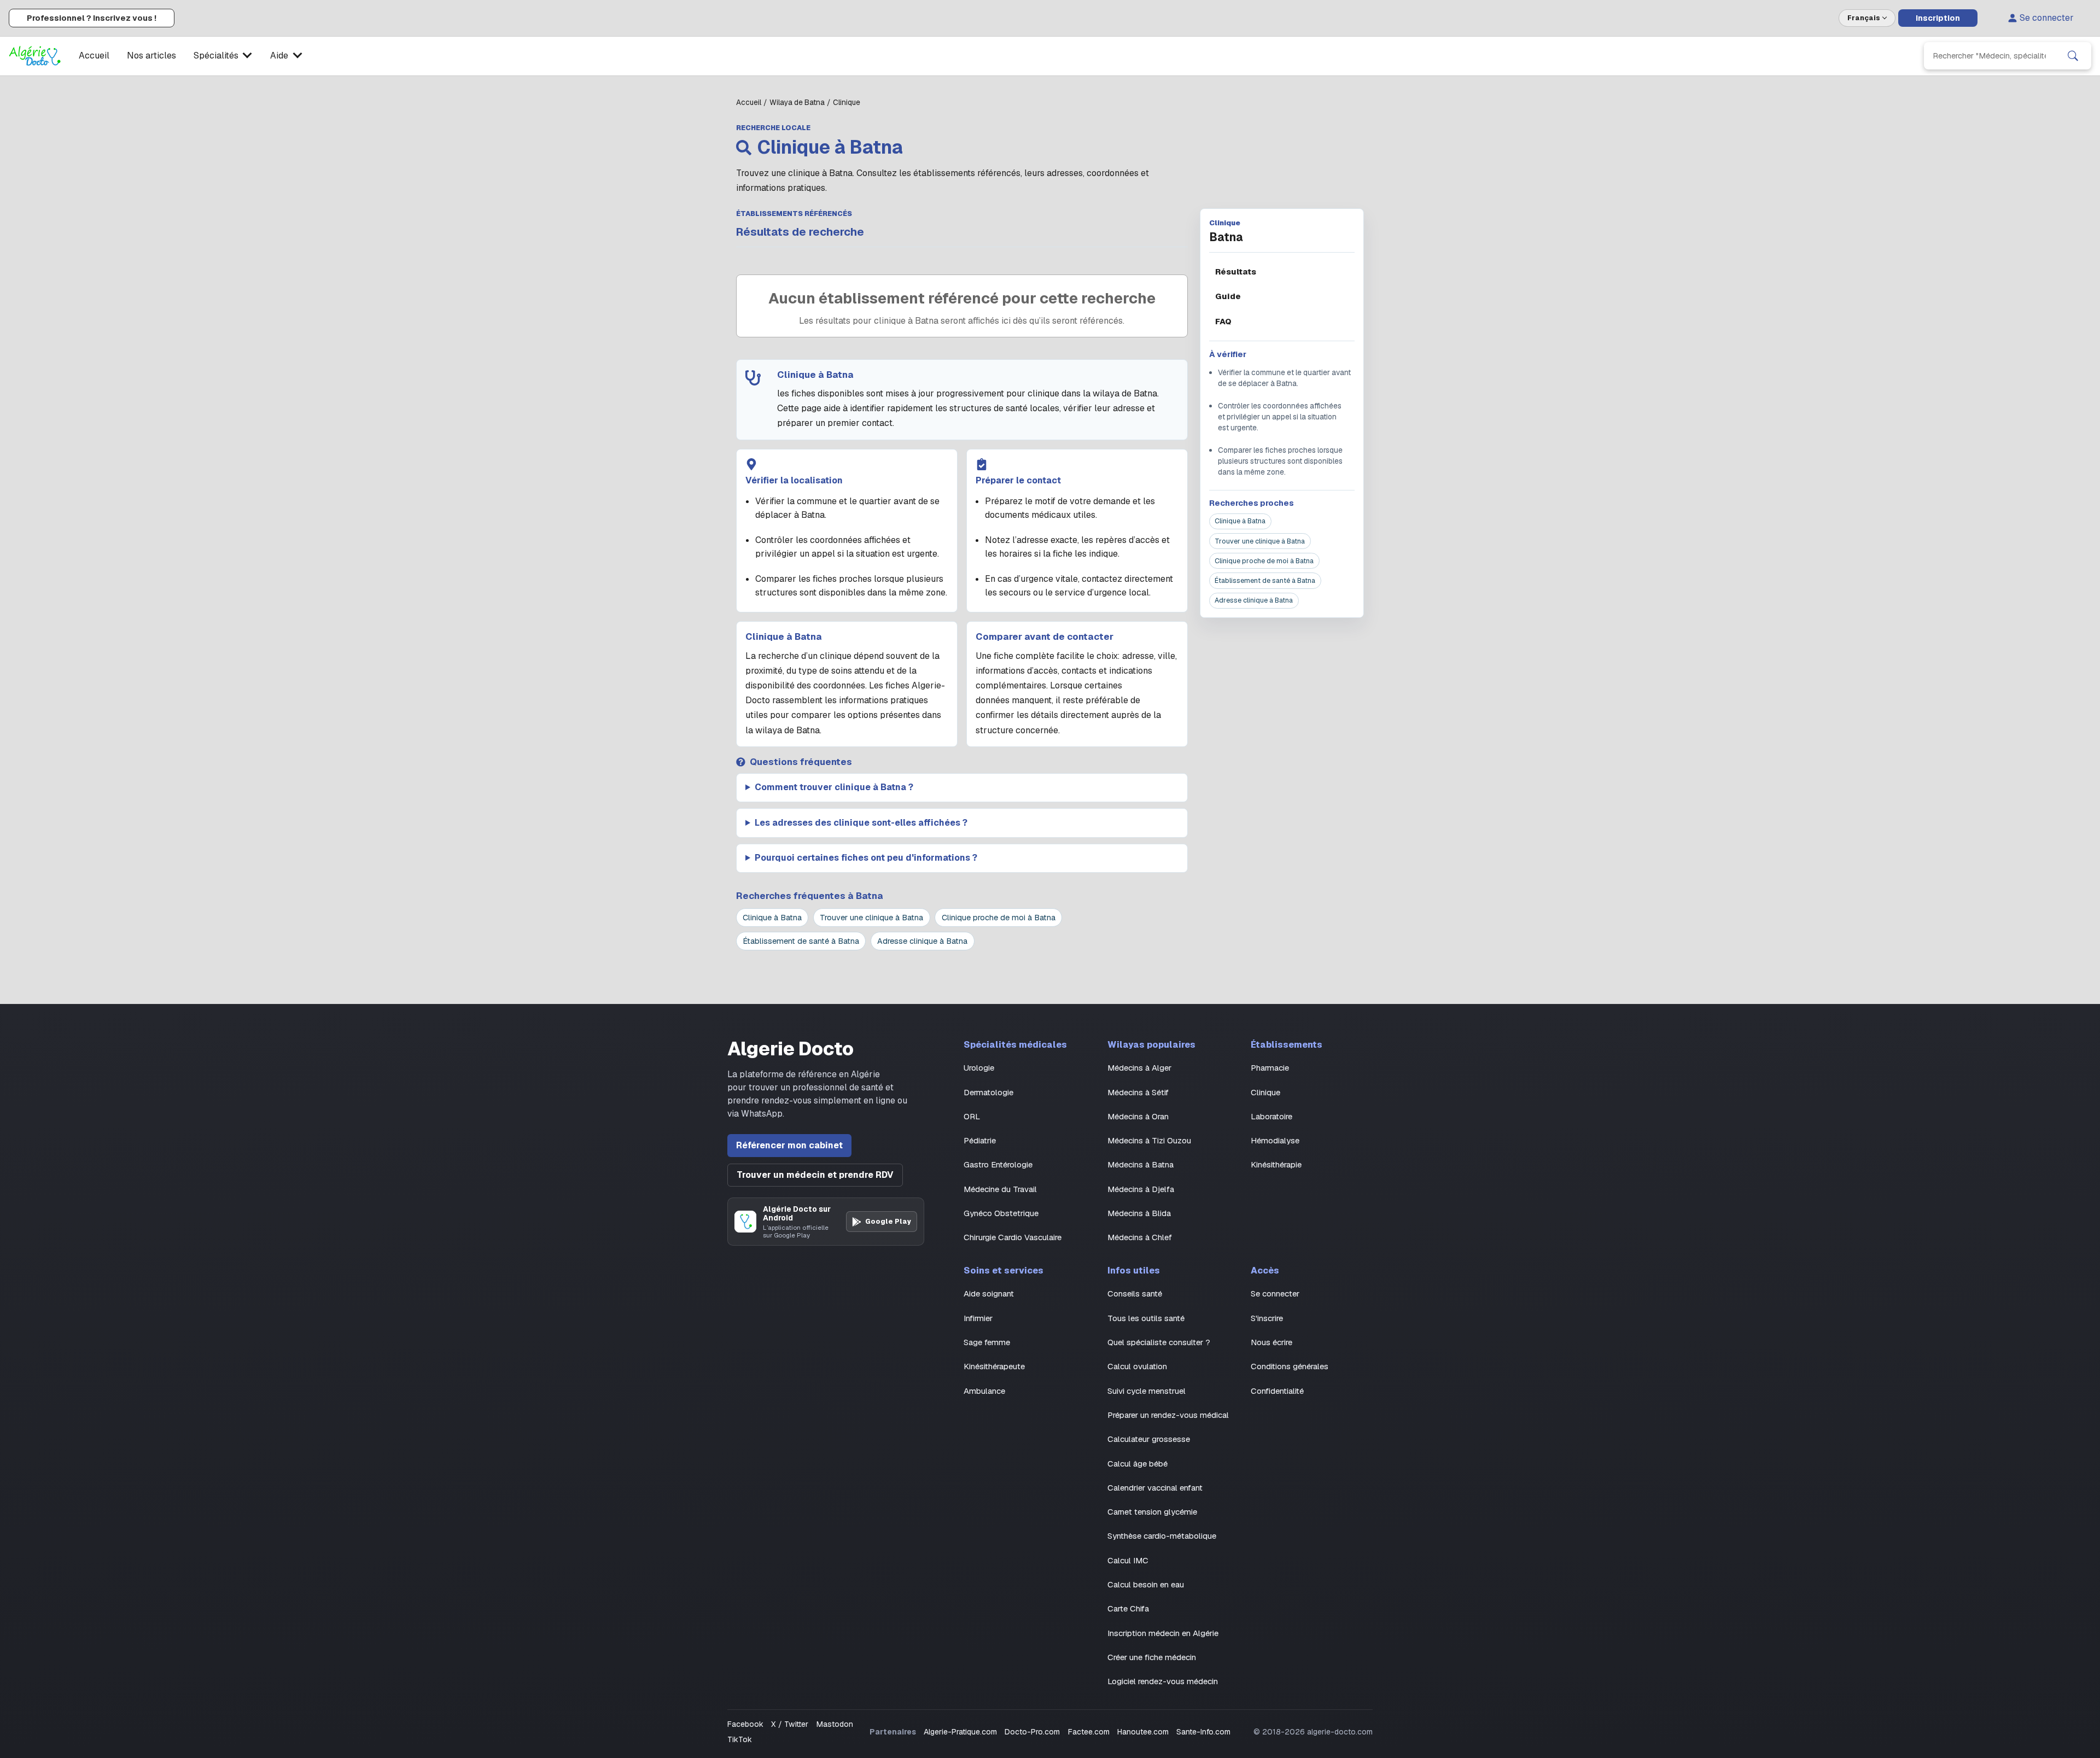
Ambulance (984, 1391)
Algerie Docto (791, 1049)
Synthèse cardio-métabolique (1162, 1536)
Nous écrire (1271, 1342)
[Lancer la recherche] (2073, 56)
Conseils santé (1135, 1293)
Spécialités (216, 56)
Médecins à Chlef (1140, 1237)
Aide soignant (989, 1293)
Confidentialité (1277, 1391)
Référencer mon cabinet (789, 1145)
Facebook (745, 1724)
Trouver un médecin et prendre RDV (815, 1175)
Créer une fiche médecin (1152, 1657)
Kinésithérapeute (994, 1366)
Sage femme (987, 1342)
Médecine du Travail (1000, 1189)
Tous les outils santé (1146, 1318)
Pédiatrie (980, 1140)
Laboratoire (1271, 1116)
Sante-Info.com (1203, 1732)
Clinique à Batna (1240, 521)
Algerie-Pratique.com (960, 1732)
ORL (972, 1116)
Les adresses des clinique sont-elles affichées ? (861, 823)
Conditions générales (1290, 1366)
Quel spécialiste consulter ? (1159, 1342)
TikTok (740, 1739)
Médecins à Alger (1139, 1068)
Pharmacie (1270, 1068)
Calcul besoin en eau (1146, 1584)
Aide (279, 56)
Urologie (979, 1068)
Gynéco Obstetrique (1001, 1213)
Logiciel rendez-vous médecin (1163, 1681)
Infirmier (978, 1318)
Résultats (1236, 271)
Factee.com (1089, 1732)
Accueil (94, 56)
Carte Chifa (1128, 1608)
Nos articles (151, 56)
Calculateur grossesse (1149, 1439)
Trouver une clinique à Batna (1260, 541)
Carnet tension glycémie (1152, 1512)
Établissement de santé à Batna (1265, 580)
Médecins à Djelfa (1141, 1189)
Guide (1228, 296)
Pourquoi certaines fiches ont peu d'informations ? (866, 858)
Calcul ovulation (1137, 1366)
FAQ (1223, 321)
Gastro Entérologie (998, 1164)
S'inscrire (1267, 1318)
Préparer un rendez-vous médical (1168, 1415)
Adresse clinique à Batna (1254, 600)
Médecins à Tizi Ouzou (1149, 1140)
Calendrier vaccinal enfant (1155, 1488)
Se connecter (2047, 18)
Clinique (1265, 1092)
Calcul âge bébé (1137, 1464)
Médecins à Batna (1141, 1164)
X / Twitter (790, 1724)
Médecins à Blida (1139, 1213)
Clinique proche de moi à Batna (1264, 561)
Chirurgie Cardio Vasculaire (1013, 1237)
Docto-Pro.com (1032, 1732)
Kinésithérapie (1276, 1164)
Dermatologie (988, 1092)
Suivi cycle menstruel (1147, 1391)
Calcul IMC (1128, 1560)
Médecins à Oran (1138, 1116)
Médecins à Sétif (1138, 1092)
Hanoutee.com (1143, 1732)
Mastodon (835, 1724)
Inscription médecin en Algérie (1163, 1633)
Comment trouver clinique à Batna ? (834, 787)
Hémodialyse (1275, 1140)
